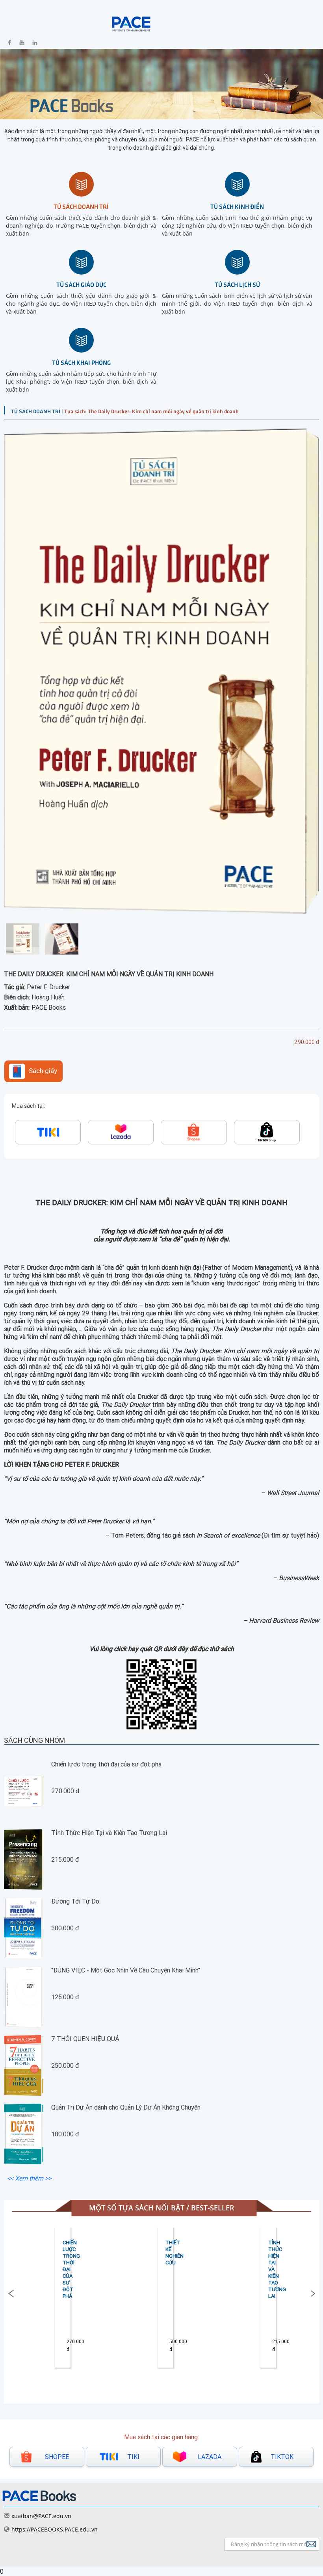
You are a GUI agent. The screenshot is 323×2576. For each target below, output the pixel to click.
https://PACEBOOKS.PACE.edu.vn (55, 2529)
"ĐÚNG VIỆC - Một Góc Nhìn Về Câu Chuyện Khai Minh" (126, 1970)
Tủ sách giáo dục (81, 284)
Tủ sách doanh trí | (38, 411)
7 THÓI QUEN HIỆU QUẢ (85, 2039)
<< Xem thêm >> (29, 2178)
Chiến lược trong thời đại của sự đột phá (106, 1764)
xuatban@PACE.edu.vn (41, 2516)
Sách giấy (43, 1071)
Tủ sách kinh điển (237, 206)
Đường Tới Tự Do (75, 1901)
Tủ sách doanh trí (81, 206)
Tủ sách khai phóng (81, 362)
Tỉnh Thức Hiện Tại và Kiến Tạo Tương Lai (109, 1833)
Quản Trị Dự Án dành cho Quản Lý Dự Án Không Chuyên (126, 2107)
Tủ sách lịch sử (237, 284)
